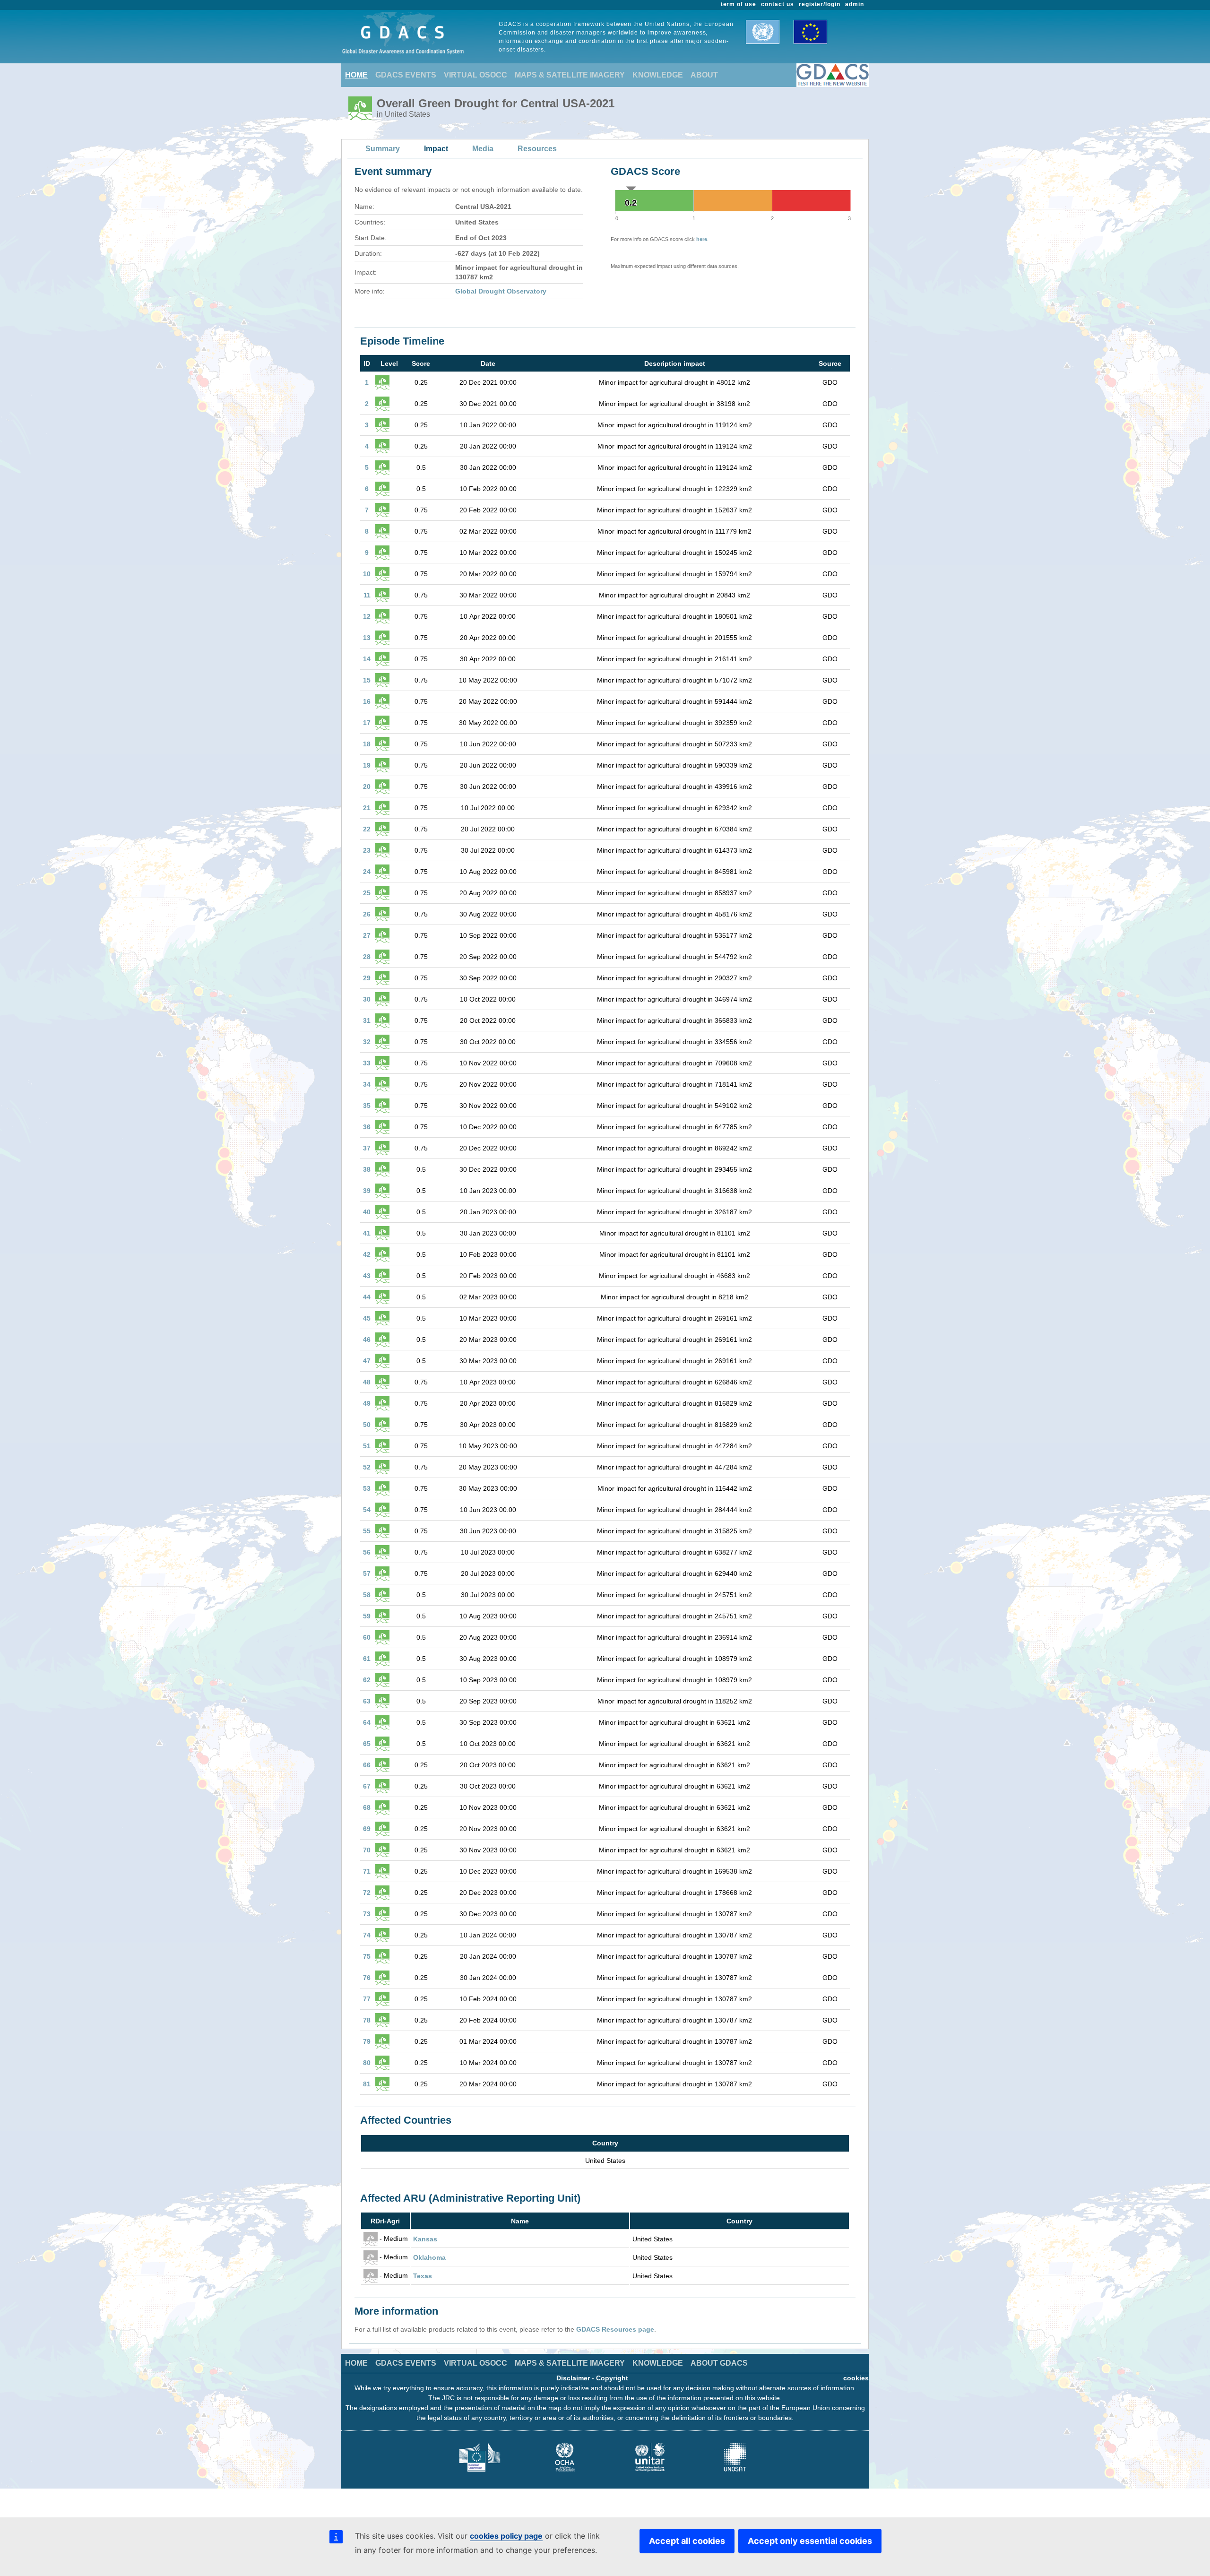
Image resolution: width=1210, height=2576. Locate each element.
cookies (856, 2378)
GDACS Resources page (615, 2329)
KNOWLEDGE (658, 75)
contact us (778, 4)
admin (855, 4)
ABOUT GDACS (719, 2363)
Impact (436, 149)
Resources (537, 149)
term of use (739, 4)
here (702, 239)
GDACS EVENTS (406, 75)
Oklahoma (429, 2257)
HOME (356, 75)
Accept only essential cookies (810, 2541)
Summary (383, 149)
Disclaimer (573, 2378)
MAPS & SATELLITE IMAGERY (570, 75)
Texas (423, 2276)
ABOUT (704, 75)
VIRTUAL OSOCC (475, 75)
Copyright (612, 2378)
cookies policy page (506, 2536)
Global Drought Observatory (501, 291)
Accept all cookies (687, 2541)
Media (483, 149)
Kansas (425, 2239)
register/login (820, 4)
